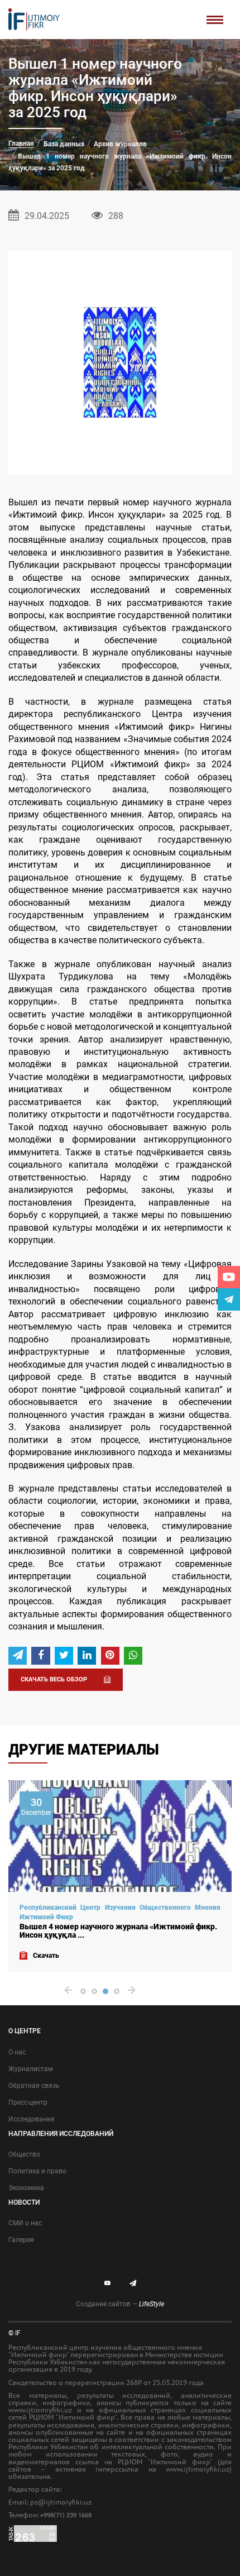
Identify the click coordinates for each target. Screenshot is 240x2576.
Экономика (26, 2188)
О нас (17, 2052)
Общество (24, 2154)
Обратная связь (34, 2086)
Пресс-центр (28, 2102)
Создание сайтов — (120, 2304)
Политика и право (37, 2171)
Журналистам (31, 2069)
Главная (21, 144)
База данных (64, 144)
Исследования (32, 2119)
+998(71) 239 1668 (66, 2515)
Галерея (21, 2240)
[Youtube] (229, 1277)
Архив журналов (120, 144)
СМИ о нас (25, 2223)
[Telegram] (229, 1299)
